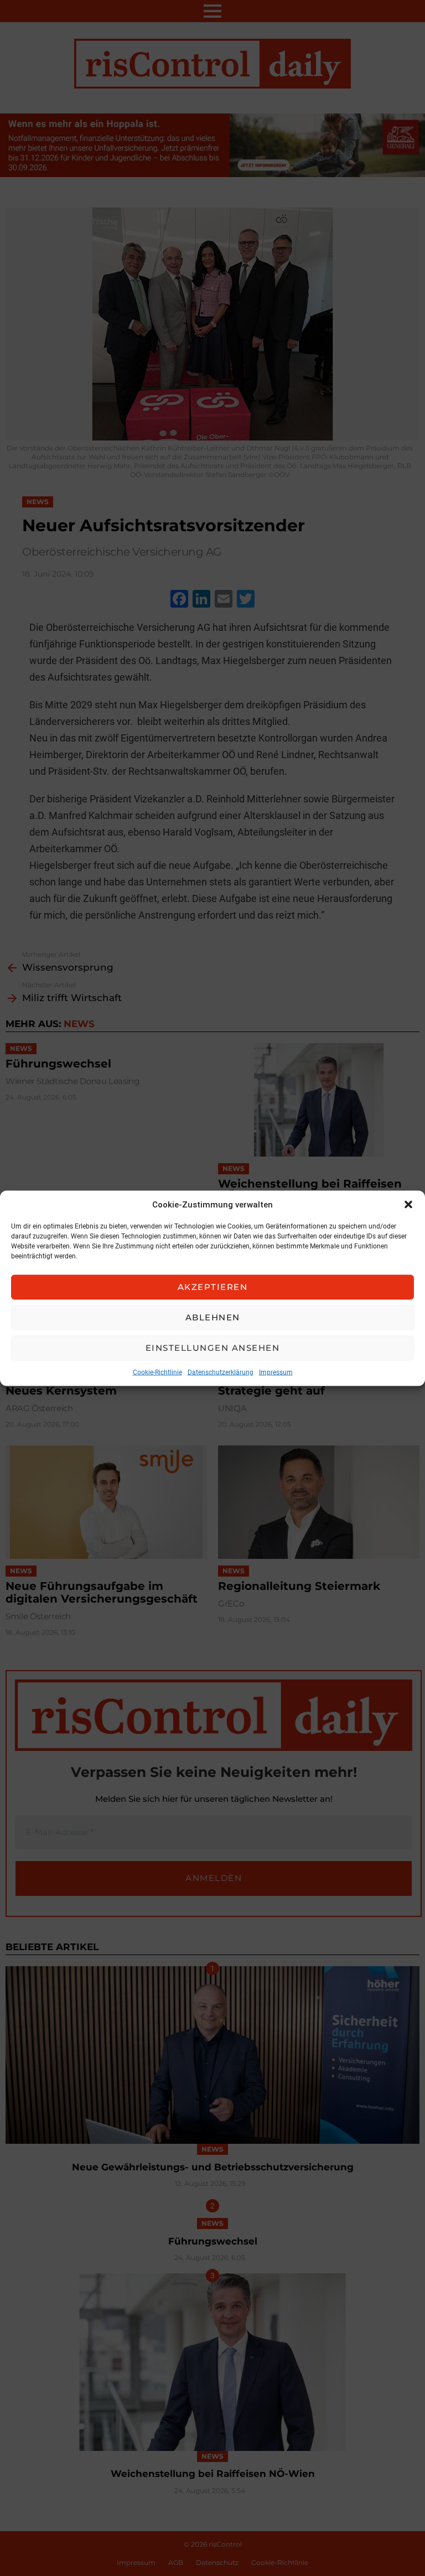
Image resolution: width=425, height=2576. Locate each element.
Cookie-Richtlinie (157, 1372)
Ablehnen (213, 1317)
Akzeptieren (213, 1287)
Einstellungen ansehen (213, 1348)
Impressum (276, 1372)
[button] (408, 1204)
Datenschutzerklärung (221, 1372)
